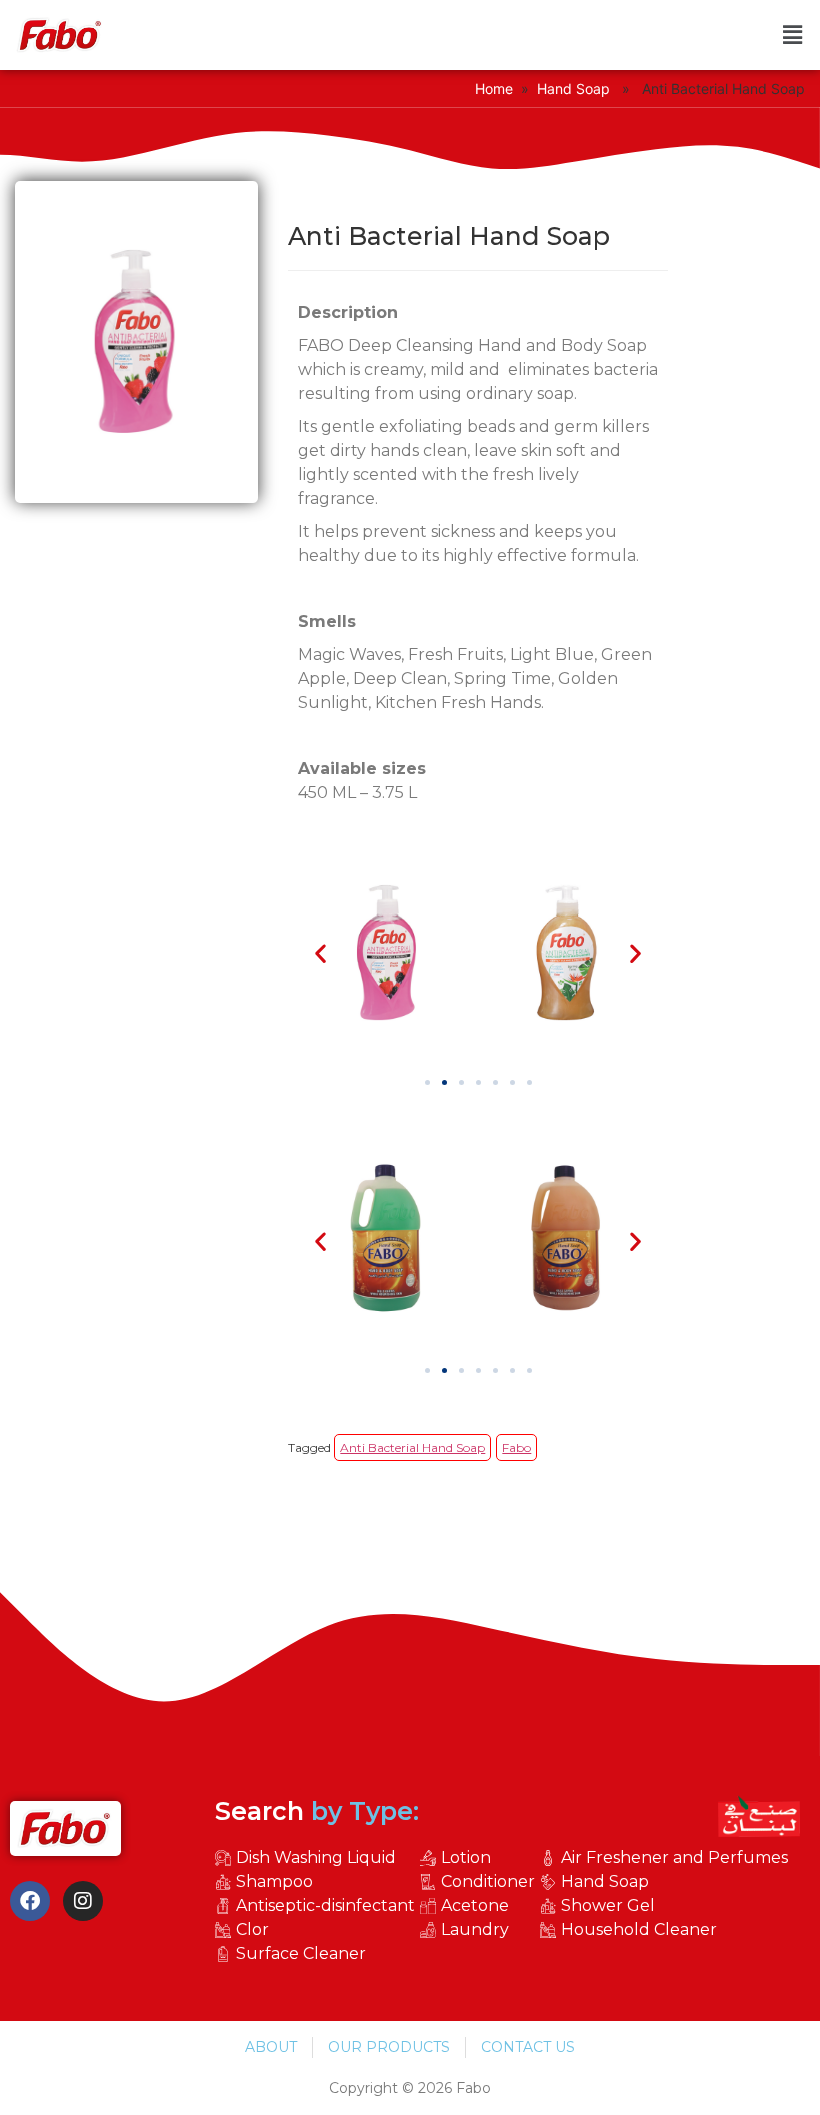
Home (494, 88)
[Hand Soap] (666, 1882)
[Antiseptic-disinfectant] (317, 1906)
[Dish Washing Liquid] (317, 1858)
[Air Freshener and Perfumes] (666, 1858)
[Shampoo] (317, 1882)
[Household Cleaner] (666, 1930)
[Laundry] (480, 1930)
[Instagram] (83, 1901)
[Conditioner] (480, 1882)
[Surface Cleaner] (317, 1954)
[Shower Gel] (666, 1906)
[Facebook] (30, 1901)
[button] (793, 35)
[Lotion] (480, 1858)
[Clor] (317, 1930)
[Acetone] (480, 1906)
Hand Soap (573, 88)
